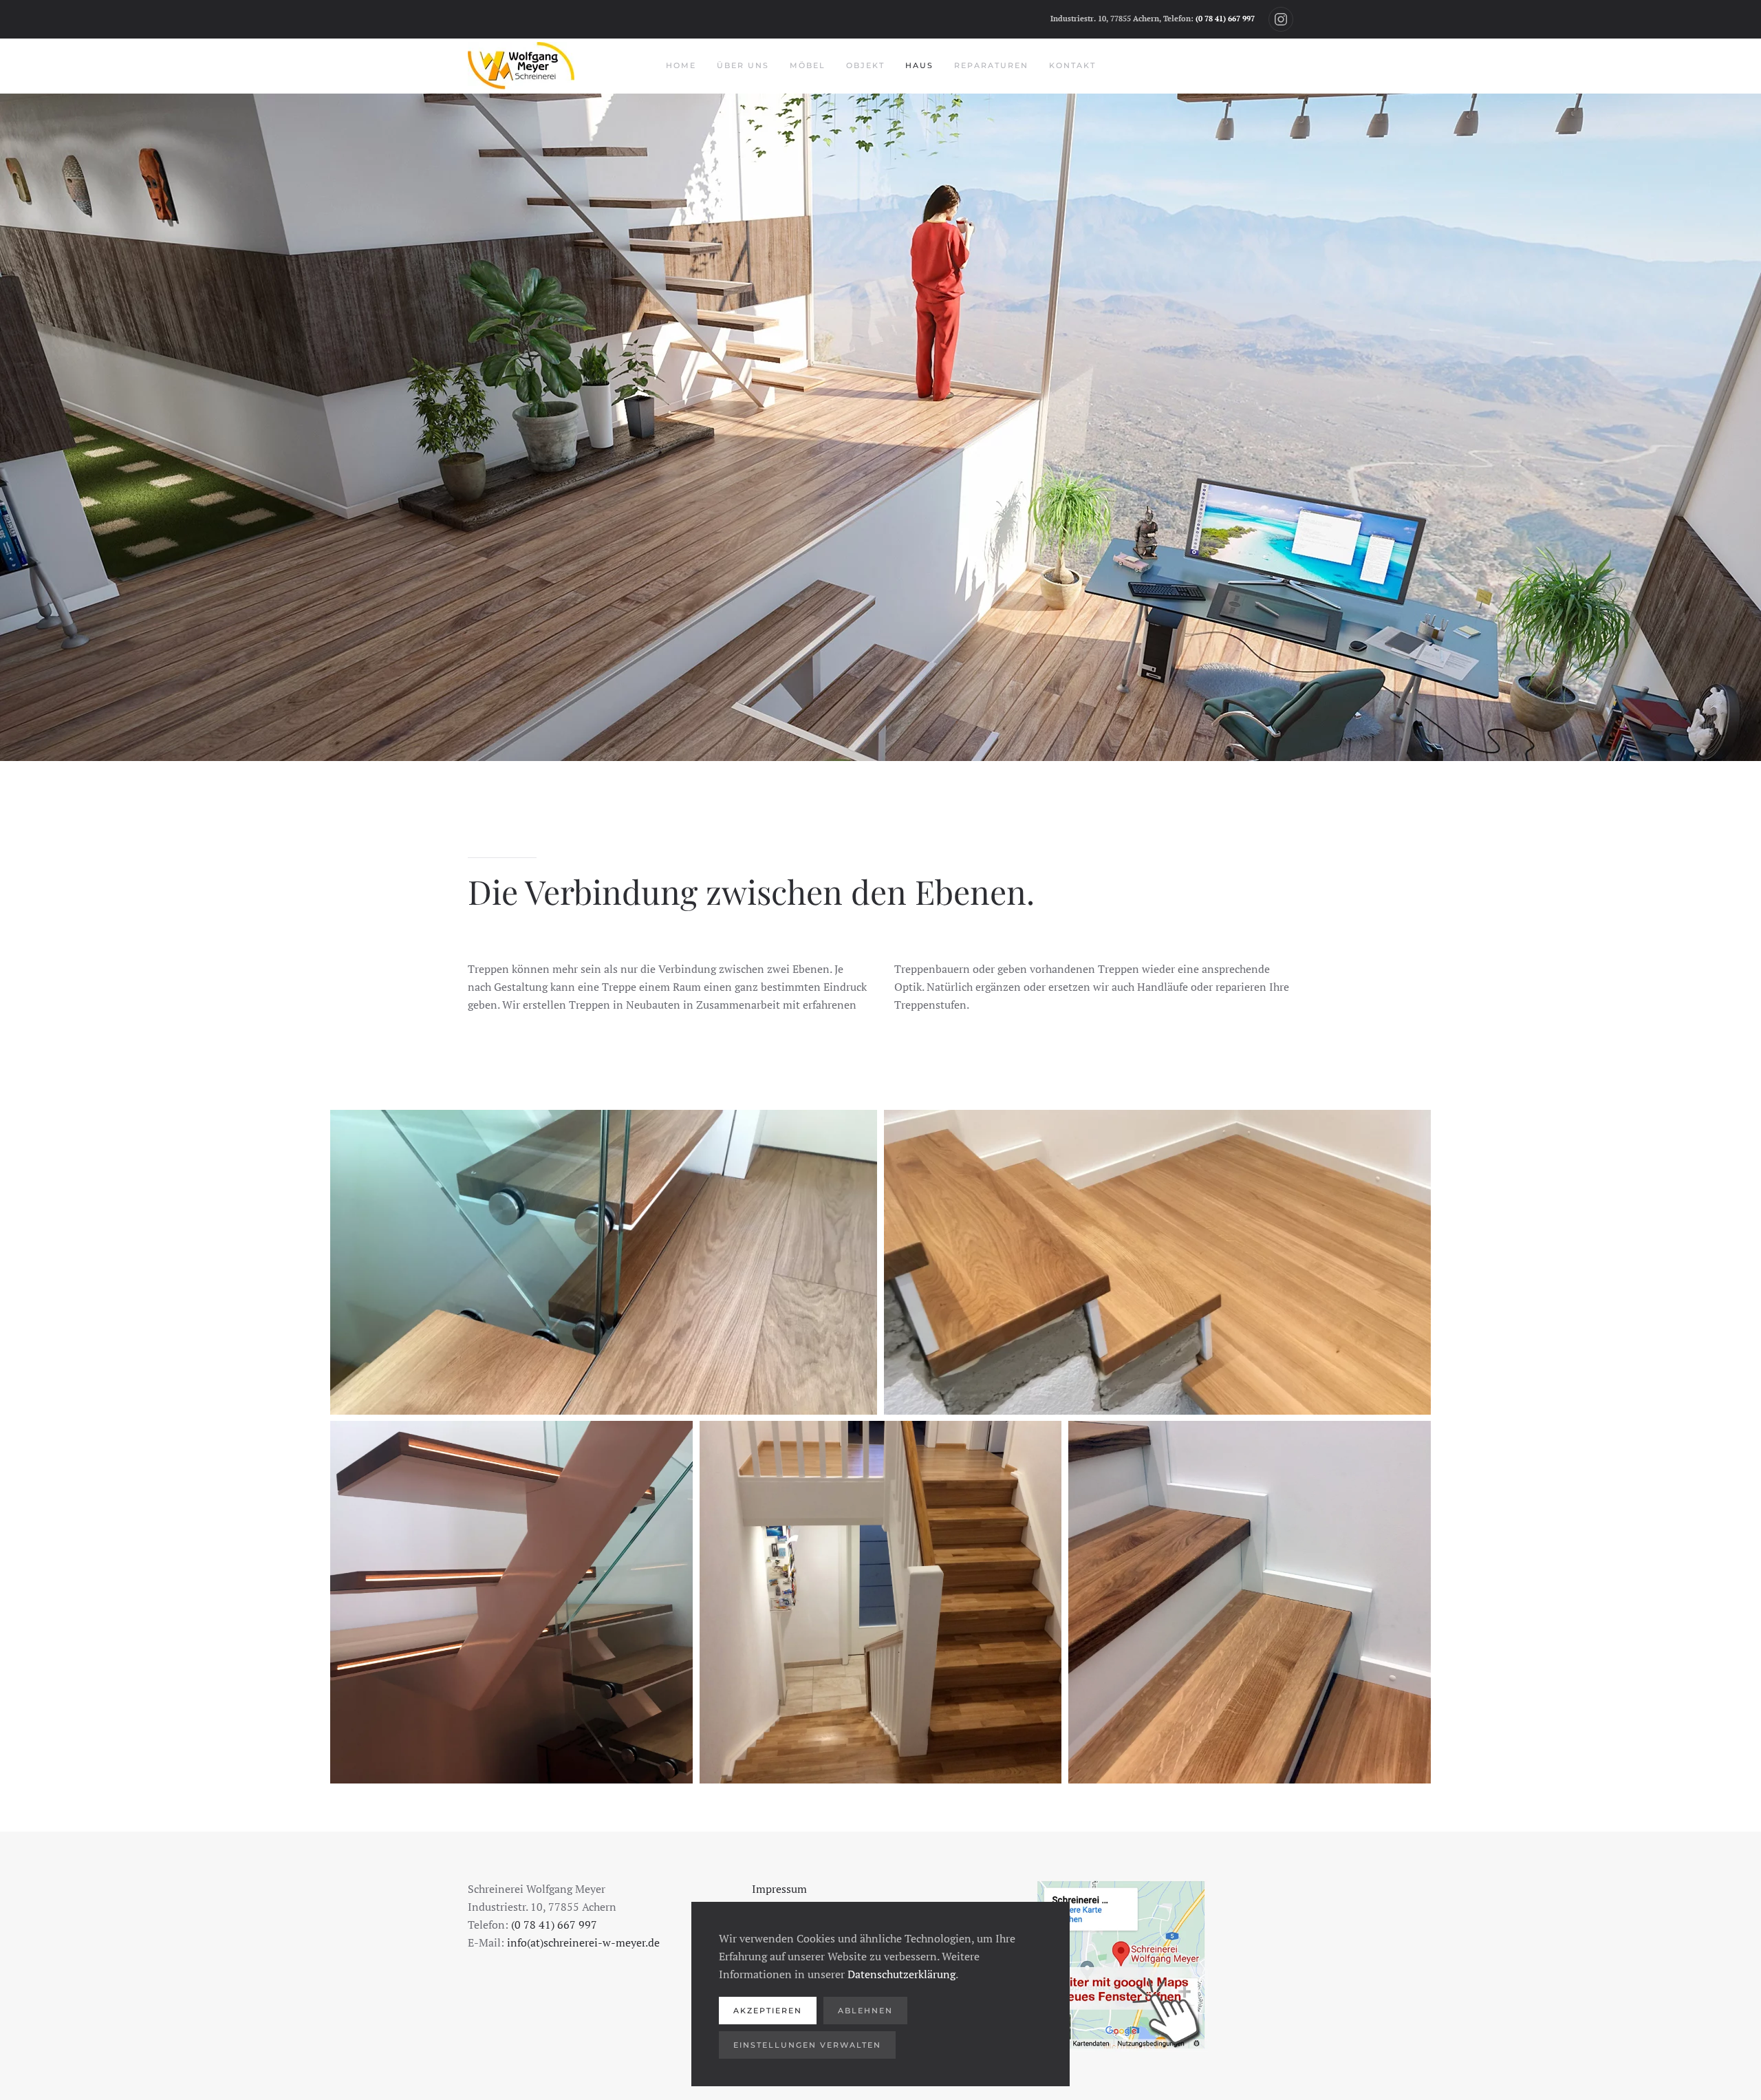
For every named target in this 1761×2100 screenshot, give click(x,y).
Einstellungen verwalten (807, 2045)
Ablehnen (865, 2011)
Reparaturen (991, 65)
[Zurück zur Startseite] (521, 66)
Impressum (779, 1889)
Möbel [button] (808, 65)
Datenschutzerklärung (901, 1974)
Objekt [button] (865, 65)
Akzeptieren (768, 2011)
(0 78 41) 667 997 (1225, 19)
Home (681, 65)
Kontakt (1072, 65)
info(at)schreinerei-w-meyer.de (583, 1942)
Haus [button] (919, 65)
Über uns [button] (743, 65)
